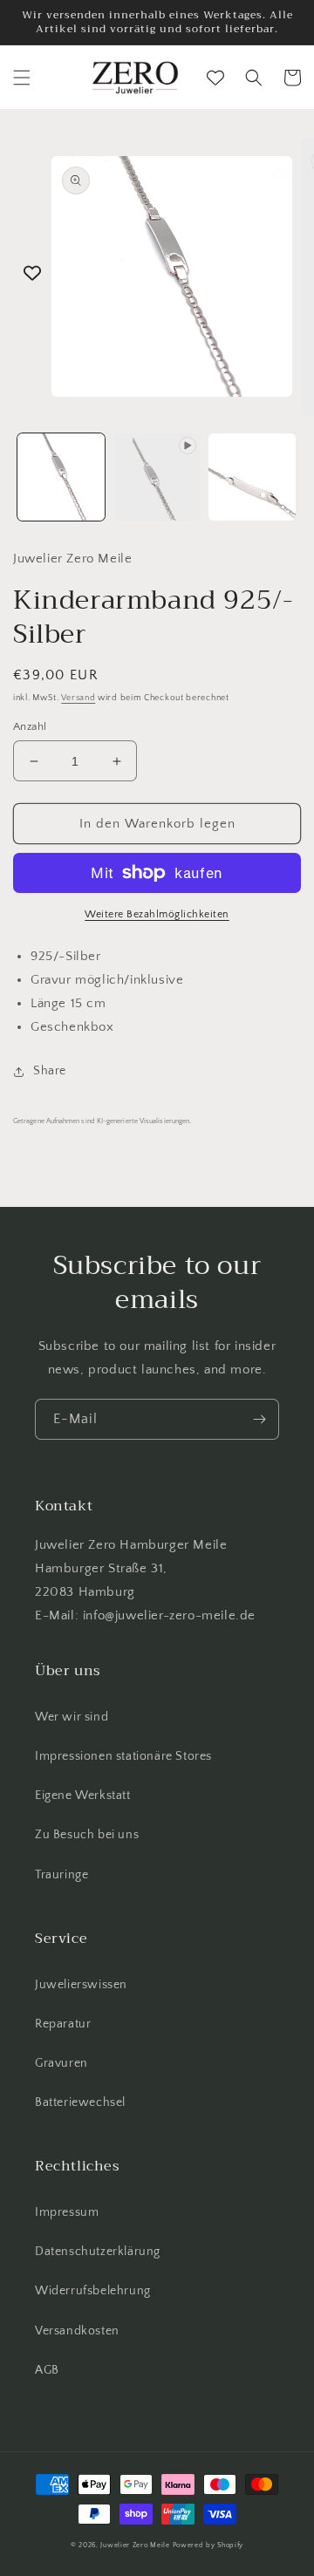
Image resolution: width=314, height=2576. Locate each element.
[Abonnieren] (259, 1419)
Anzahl (30, 726)
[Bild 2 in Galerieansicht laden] (252, 477)
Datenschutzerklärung (98, 2252)
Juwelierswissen (81, 1985)
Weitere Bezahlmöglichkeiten (157, 914)
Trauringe (61, 1875)
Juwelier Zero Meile (135, 2545)
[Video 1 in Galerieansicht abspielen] (157, 477)
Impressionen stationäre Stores (123, 1756)
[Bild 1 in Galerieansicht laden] (61, 477)
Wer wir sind (72, 1717)
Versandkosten (77, 2331)
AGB (47, 2370)
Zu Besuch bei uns (87, 1835)
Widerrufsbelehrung (93, 2291)
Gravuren (61, 2063)
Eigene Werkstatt (83, 1796)
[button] (22, 78)
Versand (78, 698)
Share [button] (50, 1071)
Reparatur (63, 2024)
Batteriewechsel (80, 2102)
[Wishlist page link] (215, 78)
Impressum (67, 2212)
